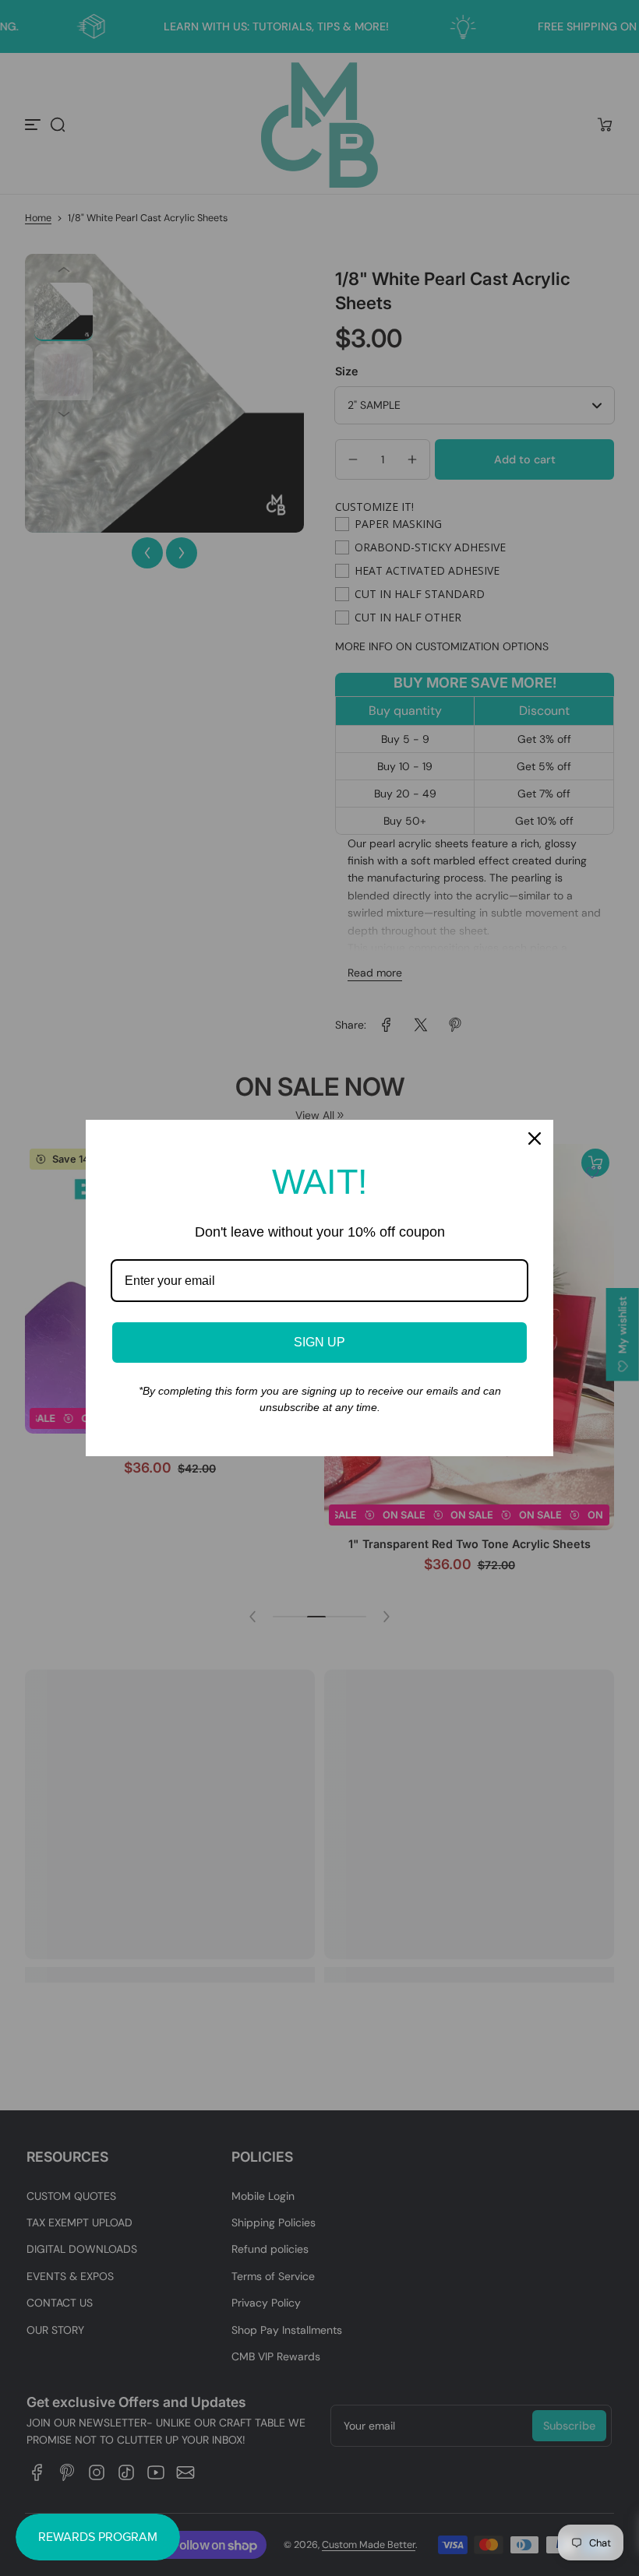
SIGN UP (319, 1342)
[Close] (535, 1138)
